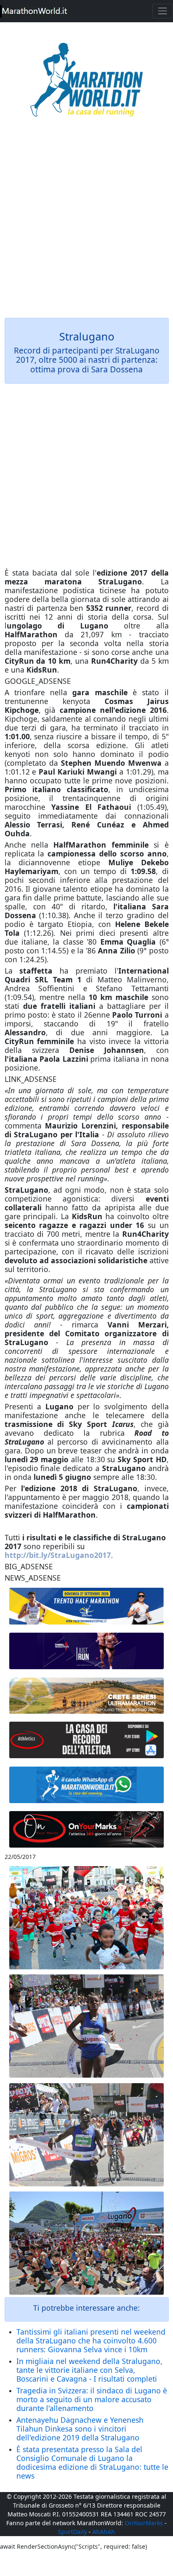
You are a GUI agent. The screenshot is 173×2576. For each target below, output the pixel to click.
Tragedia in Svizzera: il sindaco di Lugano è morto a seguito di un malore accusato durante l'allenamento (92, 2399)
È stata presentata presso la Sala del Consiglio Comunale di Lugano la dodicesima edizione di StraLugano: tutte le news (92, 2462)
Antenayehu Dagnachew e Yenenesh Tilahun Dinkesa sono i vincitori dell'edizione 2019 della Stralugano (80, 2429)
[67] (87, 1696)
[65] (87, 1785)
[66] (87, 1606)
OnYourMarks (144, 2523)
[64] (87, 1740)
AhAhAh (104, 2532)
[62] (87, 1651)
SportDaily (72, 2532)
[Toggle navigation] (163, 11)
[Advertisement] (86, 223)
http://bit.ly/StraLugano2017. (59, 1555)
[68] (87, 1830)
